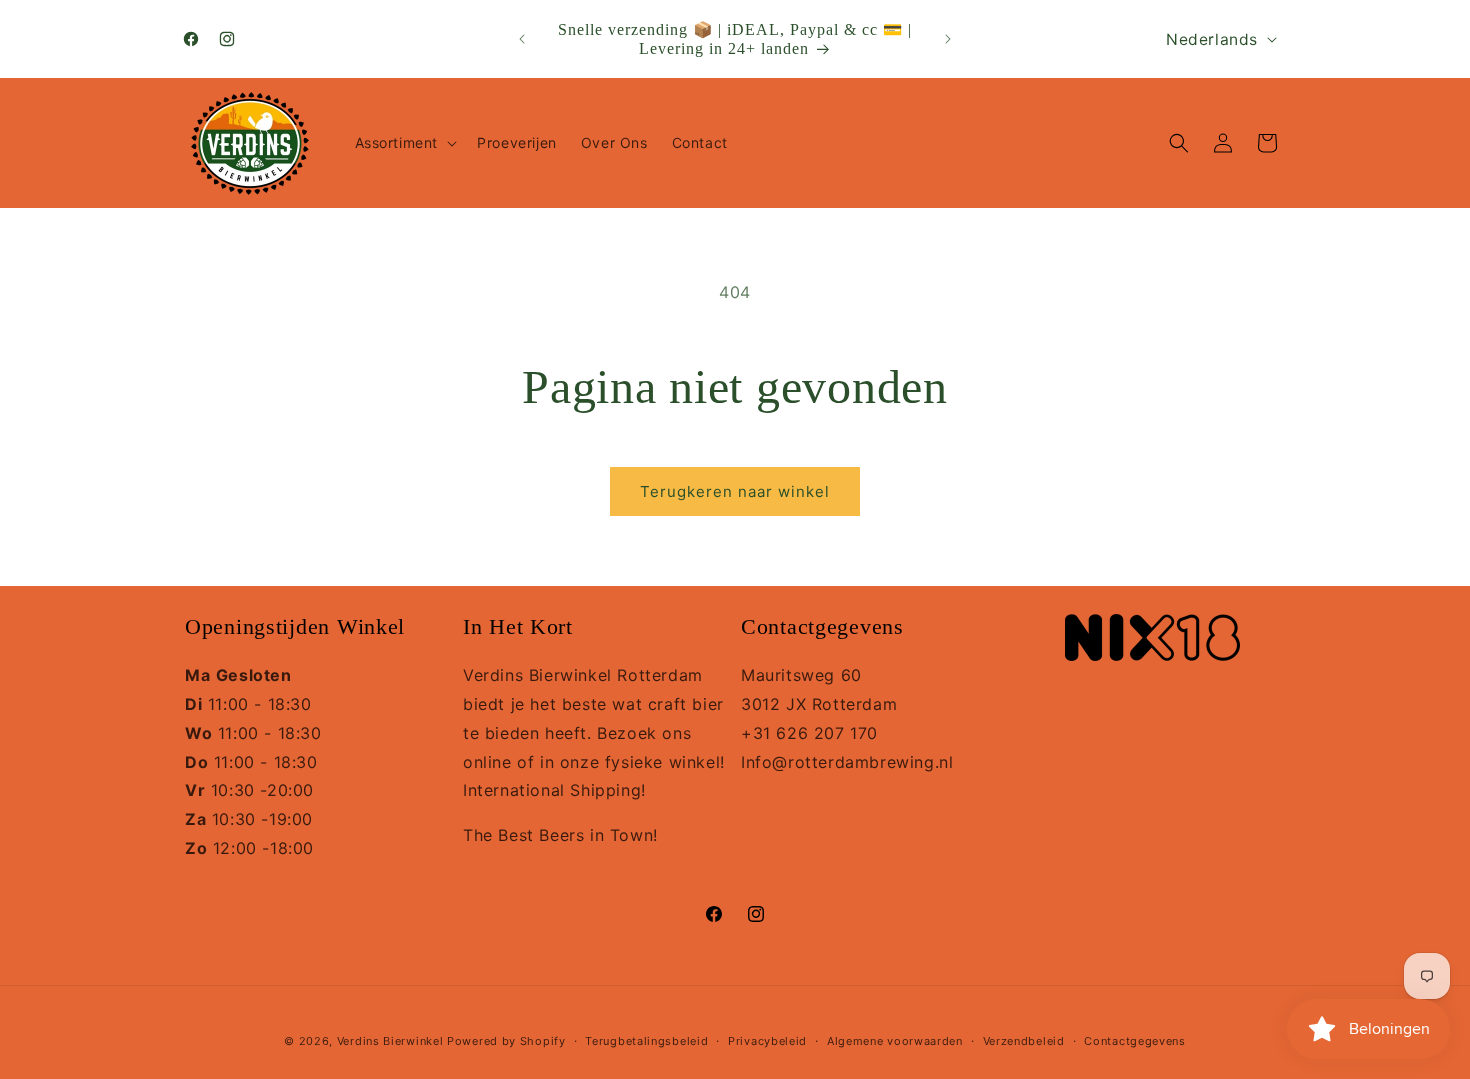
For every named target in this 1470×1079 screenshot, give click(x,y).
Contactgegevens (1135, 1041)
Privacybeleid (767, 1041)
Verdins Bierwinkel (390, 1041)
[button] (404, 143)
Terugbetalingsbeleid (646, 1041)
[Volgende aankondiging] (948, 39)
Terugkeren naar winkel (735, 491)
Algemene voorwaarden (895, 1041)
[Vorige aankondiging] (522, 39)
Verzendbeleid (1024, 1041)
